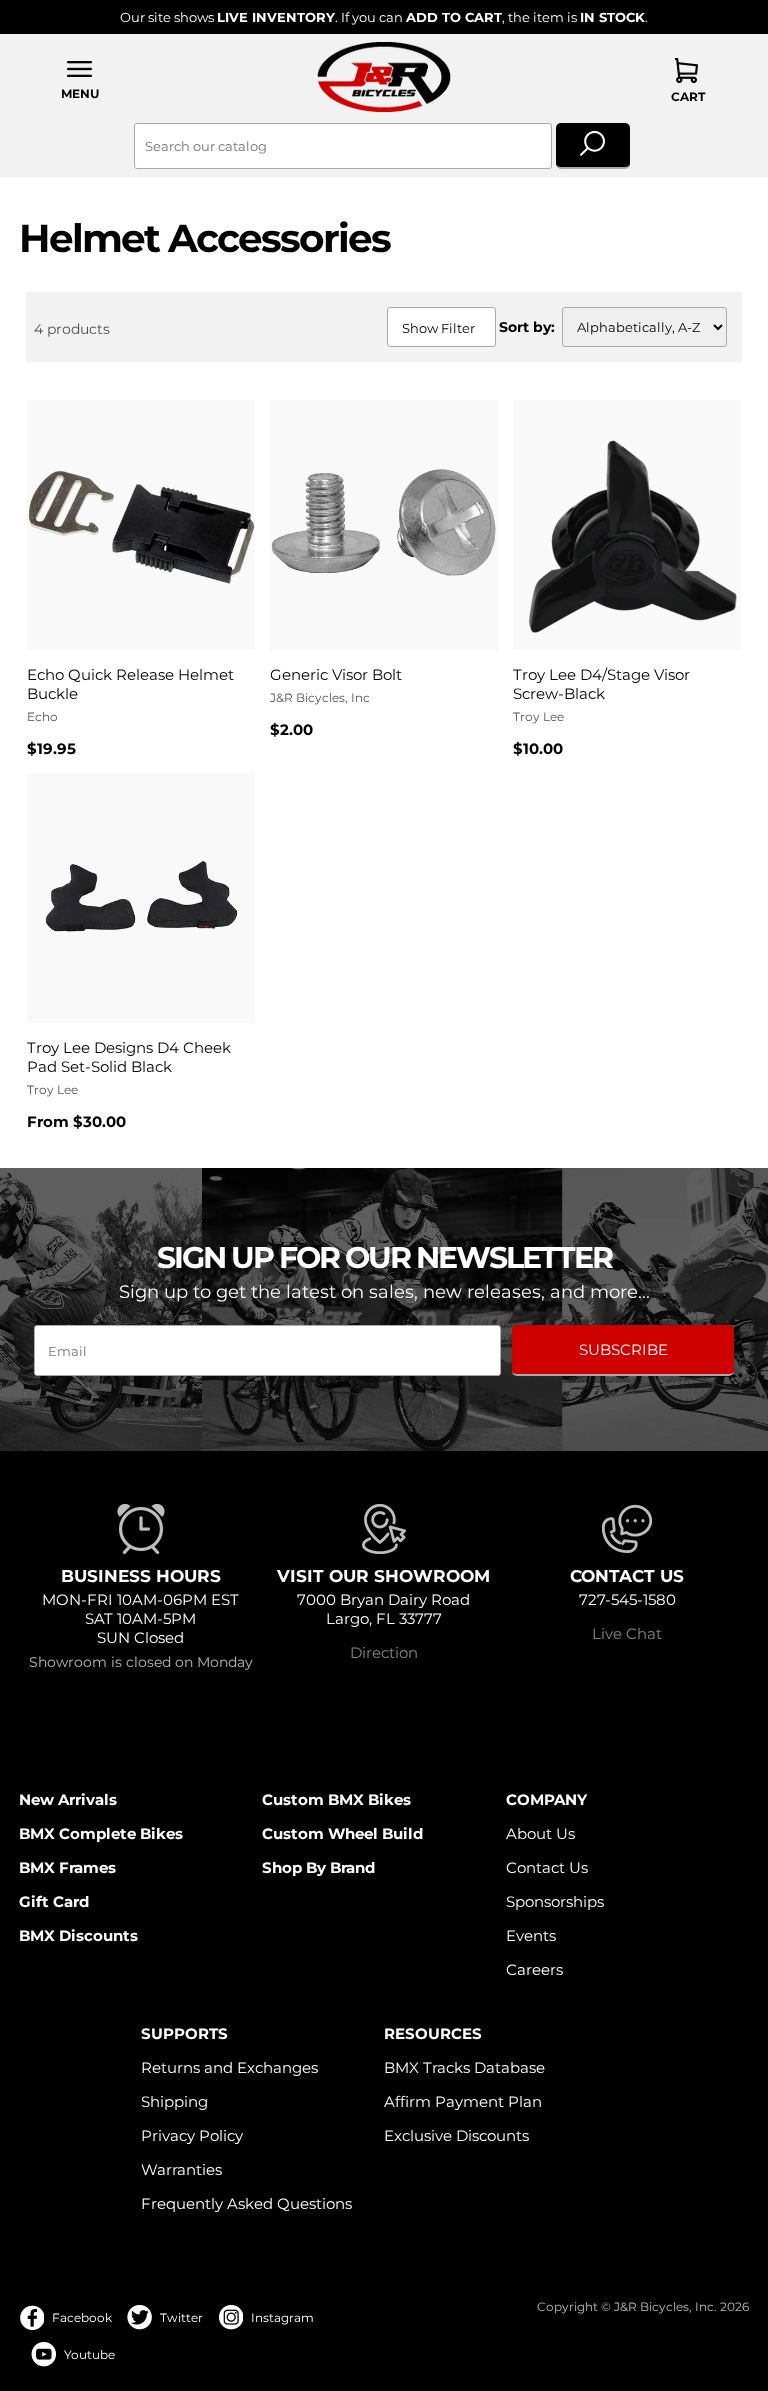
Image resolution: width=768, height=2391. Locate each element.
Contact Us (547, 1867)
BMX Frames (67, 1867)
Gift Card (54, 1901)
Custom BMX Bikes (336, 1799)
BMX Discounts (78, 1935)
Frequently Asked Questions (246, 2203)
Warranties (181, 2169)
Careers (534, 1969)
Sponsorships (555, 1901)
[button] (80, 79)
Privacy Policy (192, 2135)
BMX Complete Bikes (101, 1833)
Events (531, 1935)
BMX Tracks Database (464, 2067)
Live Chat (627, 1633)
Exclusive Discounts (456, 2135)
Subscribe (623, 1349)
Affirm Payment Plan (463, 2101)
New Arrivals (68, 1799)
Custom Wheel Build (342, 1833)
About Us (540, 1833)
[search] (593, 146)
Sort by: (527, 327)
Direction (384, 1652)
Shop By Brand (318, 1867)
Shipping (174, 2101)
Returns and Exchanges (229, 2067)
